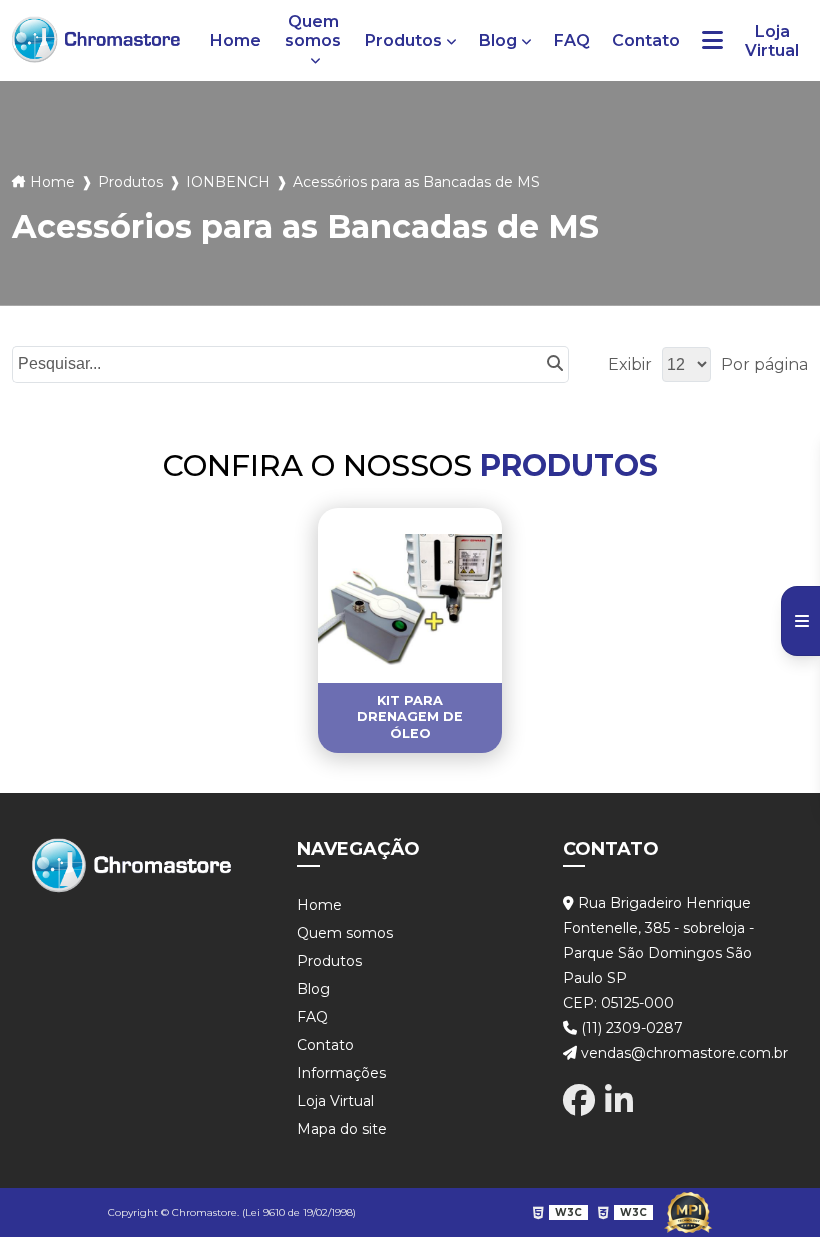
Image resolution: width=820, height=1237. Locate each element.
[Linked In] (619, 1100)
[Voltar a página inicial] (96, 40)
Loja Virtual (772, 41)
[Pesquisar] (555, 364)
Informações (341, 1073)
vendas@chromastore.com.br (682, 1053)
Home (235, 40)
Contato (646, 40)
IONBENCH (228, 182)
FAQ (572, 40)
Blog (498, 40)
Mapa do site (342, 1129)
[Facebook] (579, 1100)
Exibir (630, 364)
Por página (764, 364)
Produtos (403, 40)
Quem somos (313, 31)
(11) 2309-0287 (630, 1028)
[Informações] (712, 40)
